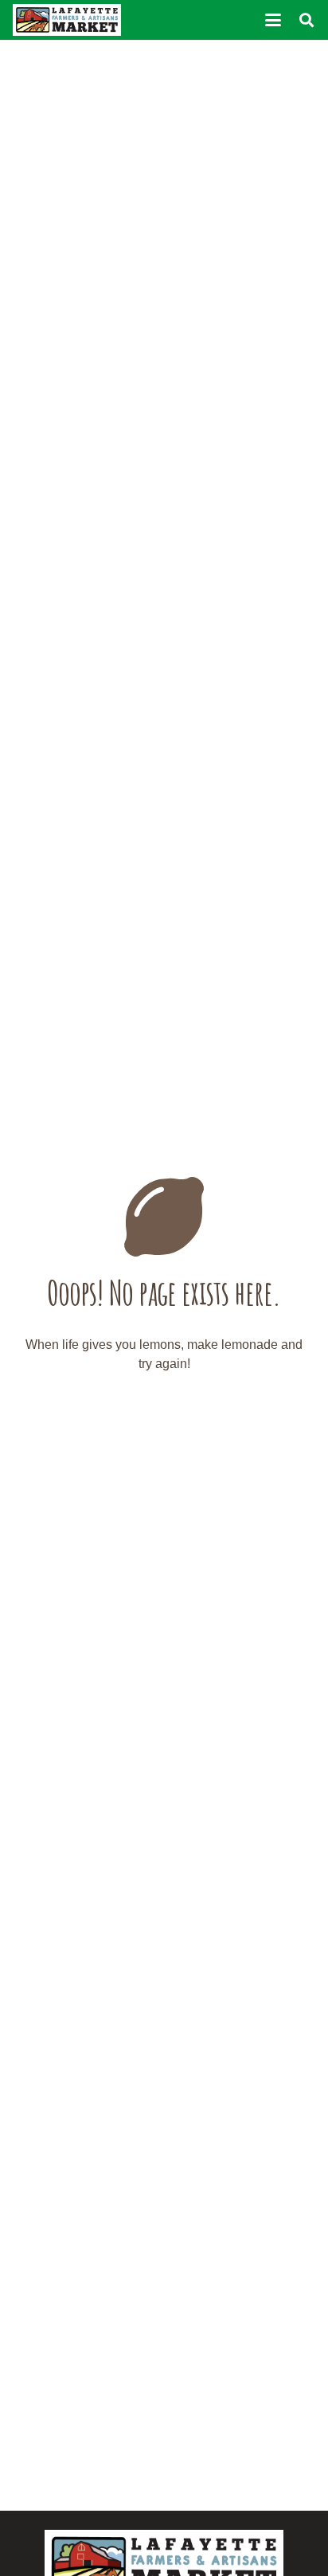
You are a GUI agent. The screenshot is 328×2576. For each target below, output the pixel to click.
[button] (273, 20)
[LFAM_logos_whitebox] (67, 20)
